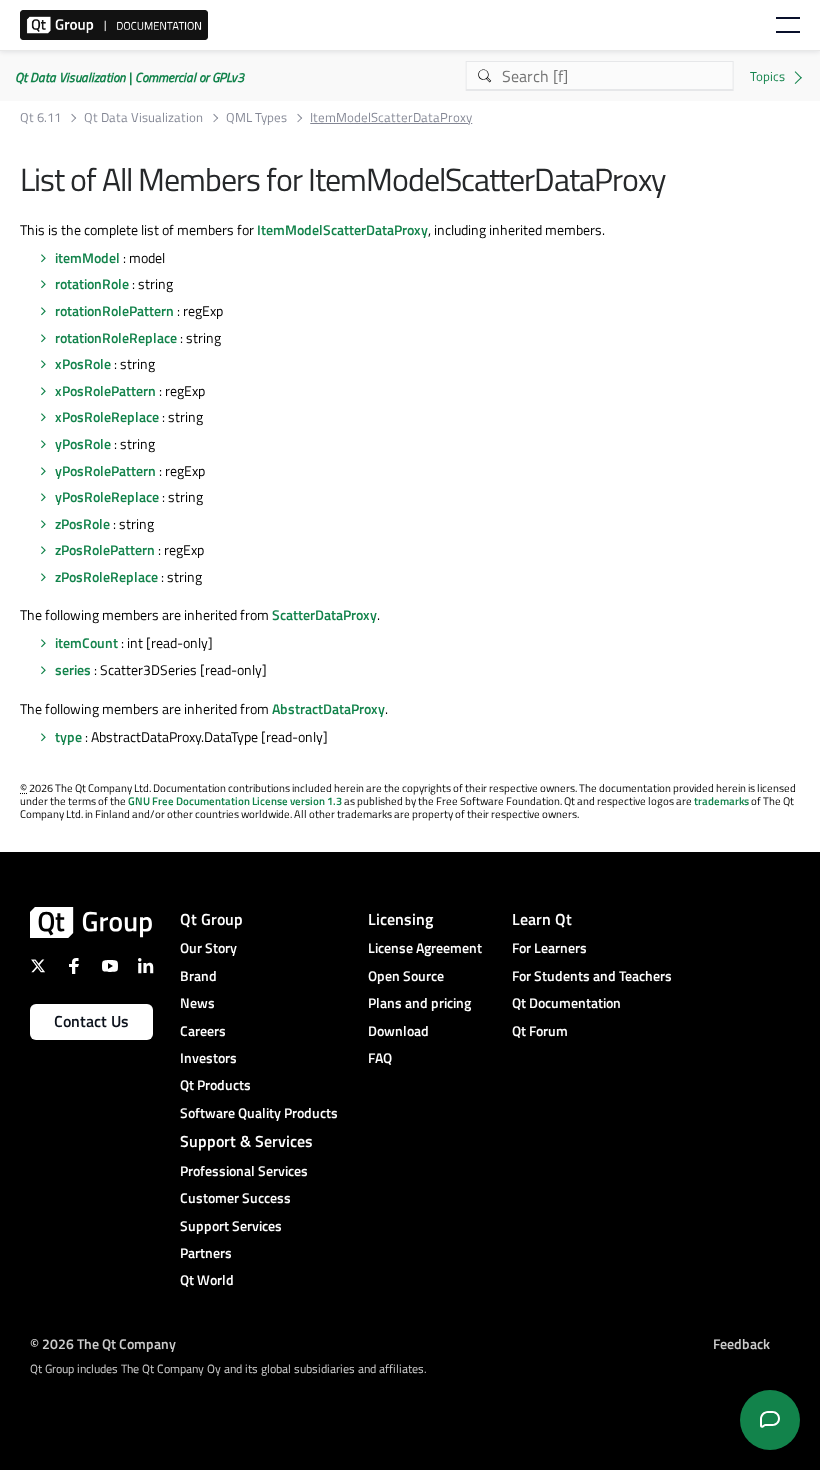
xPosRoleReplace (107, 416)
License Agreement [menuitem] (425, 947)
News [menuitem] (197, 1002)
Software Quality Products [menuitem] (259, 1112)
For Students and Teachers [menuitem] (592, 975)
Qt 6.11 (40, 117)
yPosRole (83, 443)
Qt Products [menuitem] (215, 1084)
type (68, 736)
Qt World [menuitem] (207, 1279)
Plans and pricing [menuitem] (419, 1002)
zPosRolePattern (105, 549)
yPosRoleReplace (107, 496)
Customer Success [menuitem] (235, 1197)
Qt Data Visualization (143, 117)
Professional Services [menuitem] (244, 1170)
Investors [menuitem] (208, 1057)
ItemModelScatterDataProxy (342, 229)
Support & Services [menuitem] (246, 1141)
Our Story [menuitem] (208, 947)
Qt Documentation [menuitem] (566, 1002)
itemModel (87, 257)
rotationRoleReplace (116, 337)
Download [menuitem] (398, 1030)
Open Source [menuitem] (406, 975)
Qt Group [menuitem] (211, 919)
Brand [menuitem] (198, 975)
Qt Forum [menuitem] (540, 1030)
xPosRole (83, 363)
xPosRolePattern (105, 390)
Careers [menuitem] (203, 1030)
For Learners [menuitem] (549, 947)
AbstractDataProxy (328, 708)
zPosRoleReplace (106, 576)
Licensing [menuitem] (400, 919)
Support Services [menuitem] (231, 1225)
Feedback (741, 1343)
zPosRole (82, 523)
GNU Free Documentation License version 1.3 (235, 801)
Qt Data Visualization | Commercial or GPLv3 (129, 77)
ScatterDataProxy (324, 614)
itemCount (86, 642)
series (73, 669)
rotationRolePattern (114, 310)
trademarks (721, 801)
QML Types (256, 117)
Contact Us (91, 1021)
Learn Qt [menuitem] (542, 919)
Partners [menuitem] (206, 1252)
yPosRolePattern (105, 470)
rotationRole (92, 283)
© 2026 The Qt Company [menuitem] (103, 1343)
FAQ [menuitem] (380, 1057)
